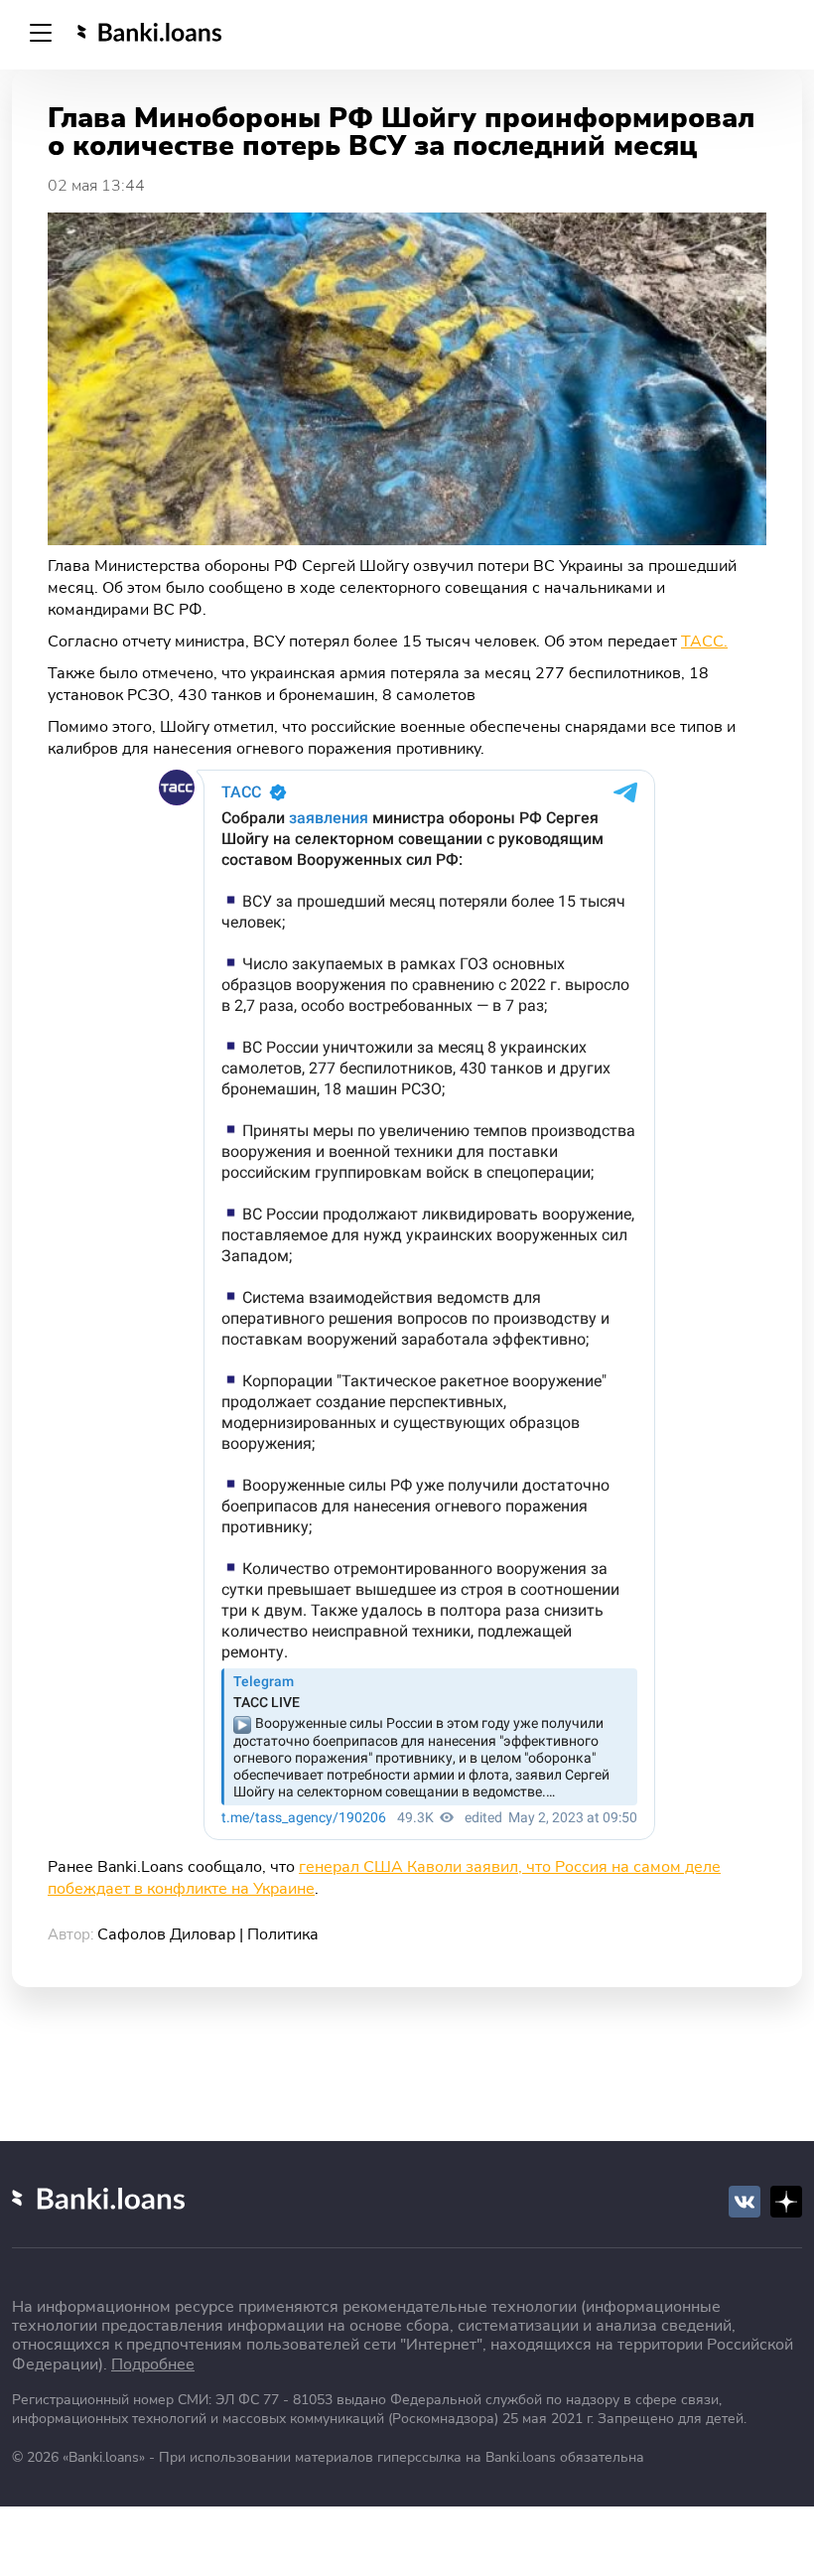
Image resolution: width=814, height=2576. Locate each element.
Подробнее (153, 2364)
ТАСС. (704, 642)
